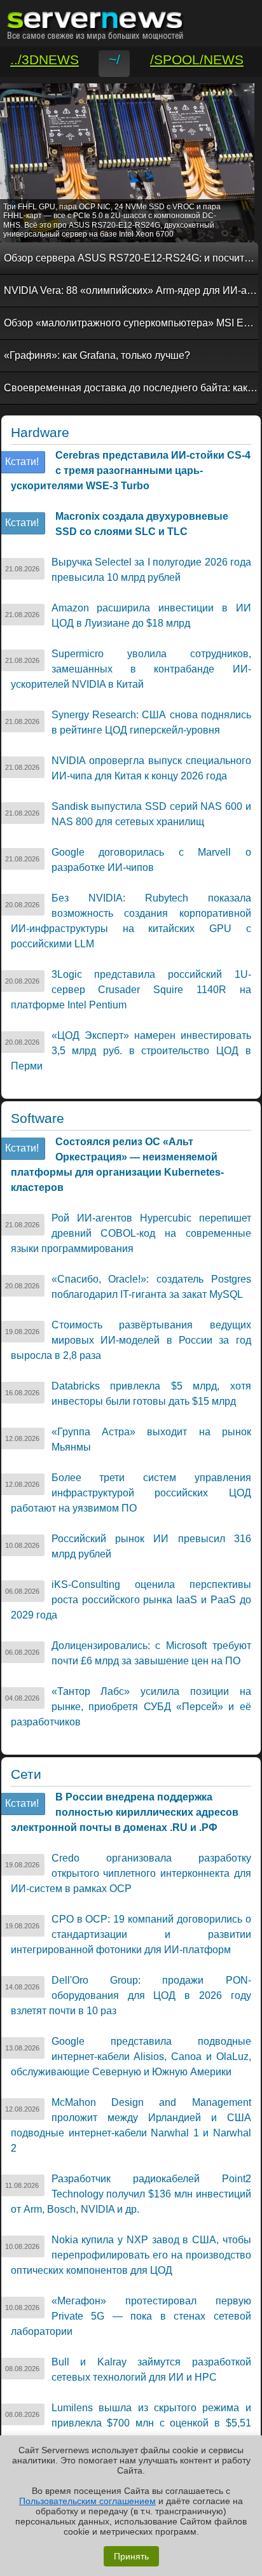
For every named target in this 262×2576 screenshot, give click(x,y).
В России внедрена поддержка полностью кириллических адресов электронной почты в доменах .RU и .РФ (125, 1812)
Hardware (40, 433)
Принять (131, 2556)
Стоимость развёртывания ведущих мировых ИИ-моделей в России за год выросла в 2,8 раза (131, 1340)
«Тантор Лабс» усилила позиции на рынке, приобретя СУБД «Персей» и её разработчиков (131, 1707)
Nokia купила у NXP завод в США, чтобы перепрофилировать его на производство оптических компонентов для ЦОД (131, 2255)
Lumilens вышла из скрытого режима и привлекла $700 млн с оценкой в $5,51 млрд (131, 2423)
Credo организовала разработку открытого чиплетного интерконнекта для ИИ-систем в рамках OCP (131, 1873)
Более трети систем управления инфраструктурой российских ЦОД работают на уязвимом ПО (131, 1493)
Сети (26, 1774)
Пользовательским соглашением (87, 2501)
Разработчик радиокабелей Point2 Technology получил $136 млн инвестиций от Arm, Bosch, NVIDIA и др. (131, 2194)
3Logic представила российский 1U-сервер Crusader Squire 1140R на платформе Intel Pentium (131, 990)
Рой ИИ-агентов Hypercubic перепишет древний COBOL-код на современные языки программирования (131, 1233)
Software (38, 1118)
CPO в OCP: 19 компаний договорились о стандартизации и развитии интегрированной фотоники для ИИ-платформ (131, 1934)
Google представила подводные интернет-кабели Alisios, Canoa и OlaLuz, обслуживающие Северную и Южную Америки (131, 2057)
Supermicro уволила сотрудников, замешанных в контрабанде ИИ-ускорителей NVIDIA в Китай (131, 669)
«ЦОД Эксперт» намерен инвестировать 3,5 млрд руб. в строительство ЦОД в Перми (131, 1051)
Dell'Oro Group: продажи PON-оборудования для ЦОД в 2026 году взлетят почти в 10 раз (131, 1995)
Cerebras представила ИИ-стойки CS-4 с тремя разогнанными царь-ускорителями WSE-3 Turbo (131, 470)
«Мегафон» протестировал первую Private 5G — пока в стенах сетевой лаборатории (131, 2316)
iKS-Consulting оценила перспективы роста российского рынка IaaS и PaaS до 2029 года (131, 1600)
